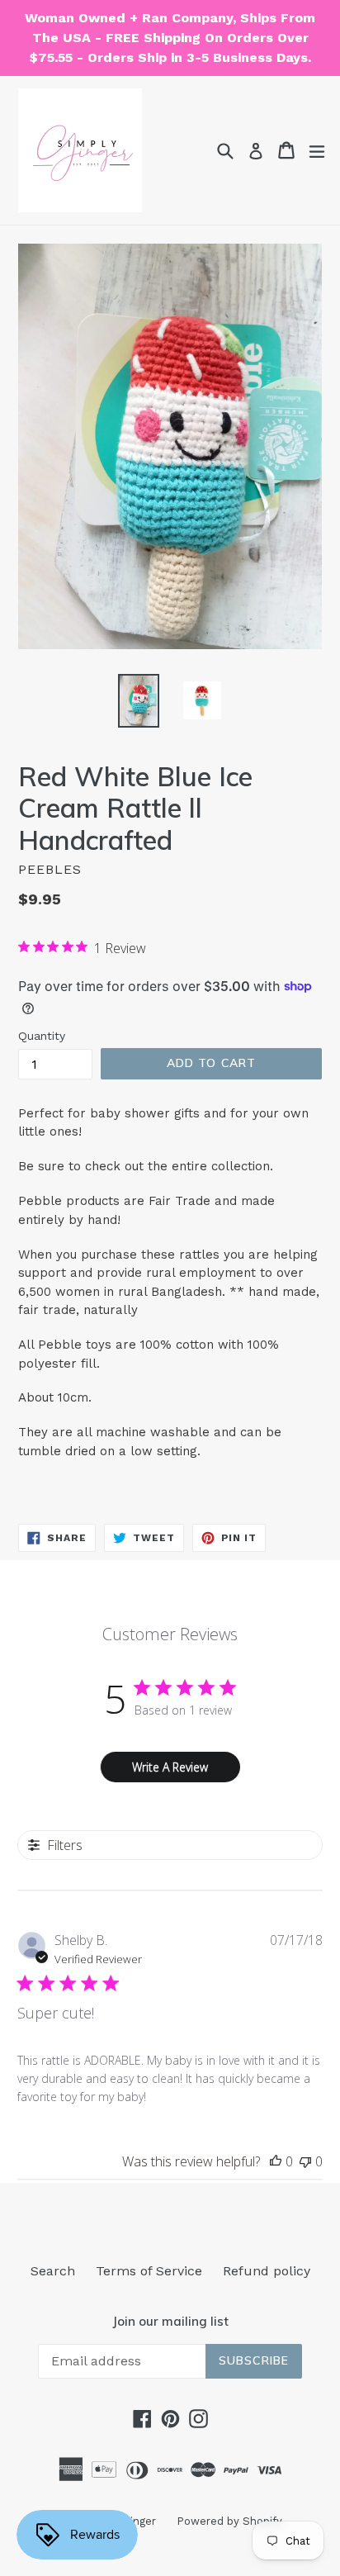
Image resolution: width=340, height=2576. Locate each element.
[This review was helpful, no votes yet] (276, 2161)
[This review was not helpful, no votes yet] (305, 2161)
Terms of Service (149, 2271)
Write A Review (170, 1767)
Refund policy (267, 2271)
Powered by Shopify (229, 2521)
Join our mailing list (170, 2322)
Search (53, 2271)
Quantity (42, 1036)
